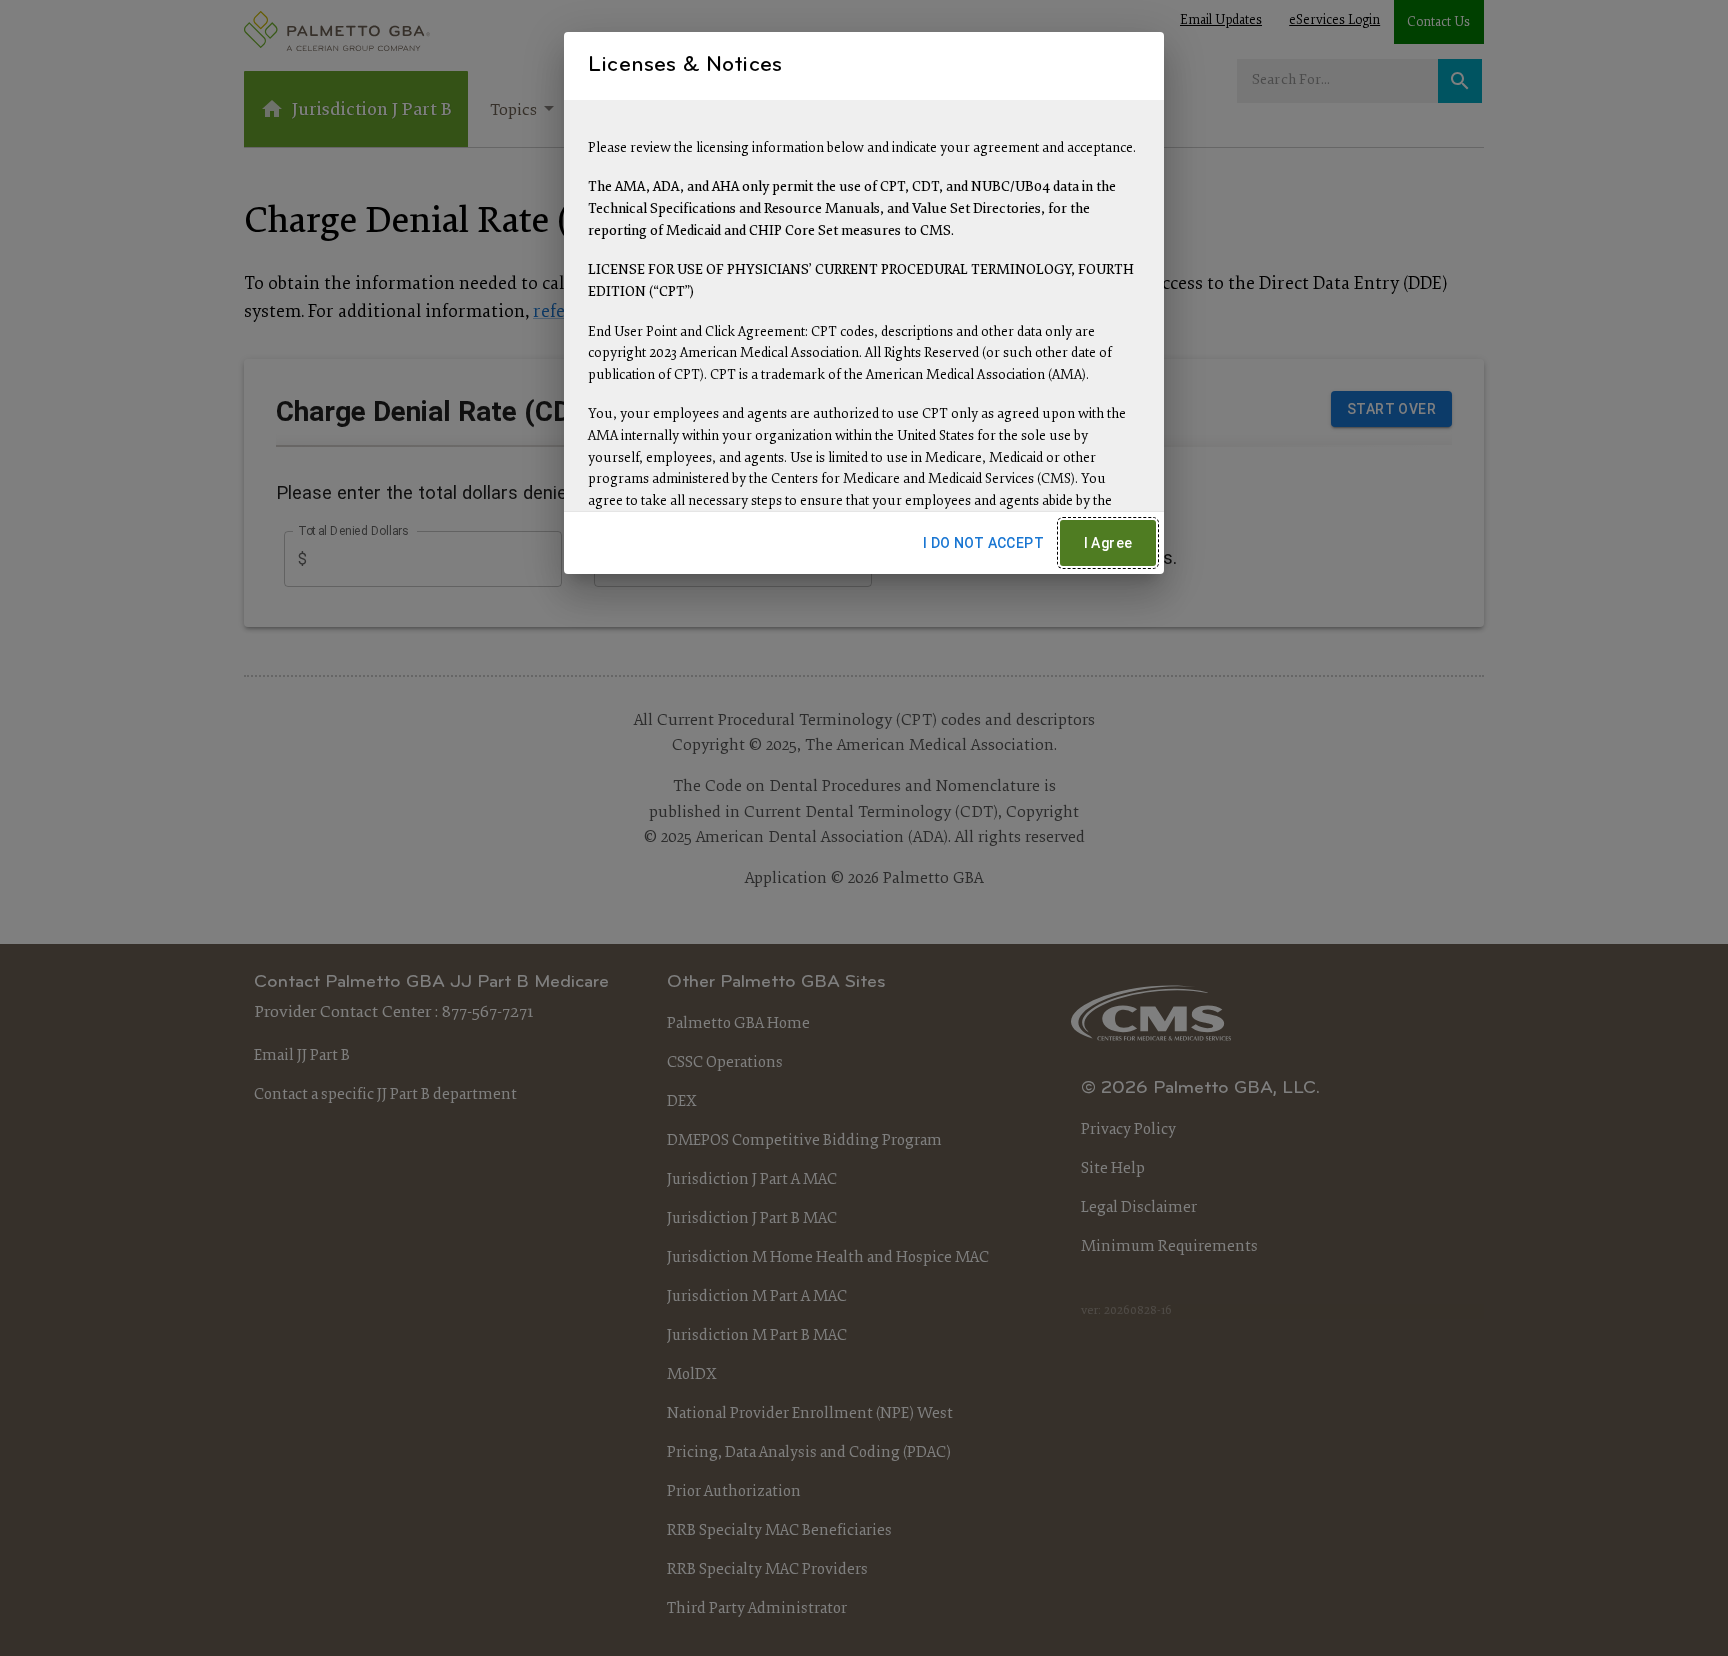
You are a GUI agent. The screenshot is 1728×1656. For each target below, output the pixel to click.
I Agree (1108, 543)
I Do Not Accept (983, 543)
